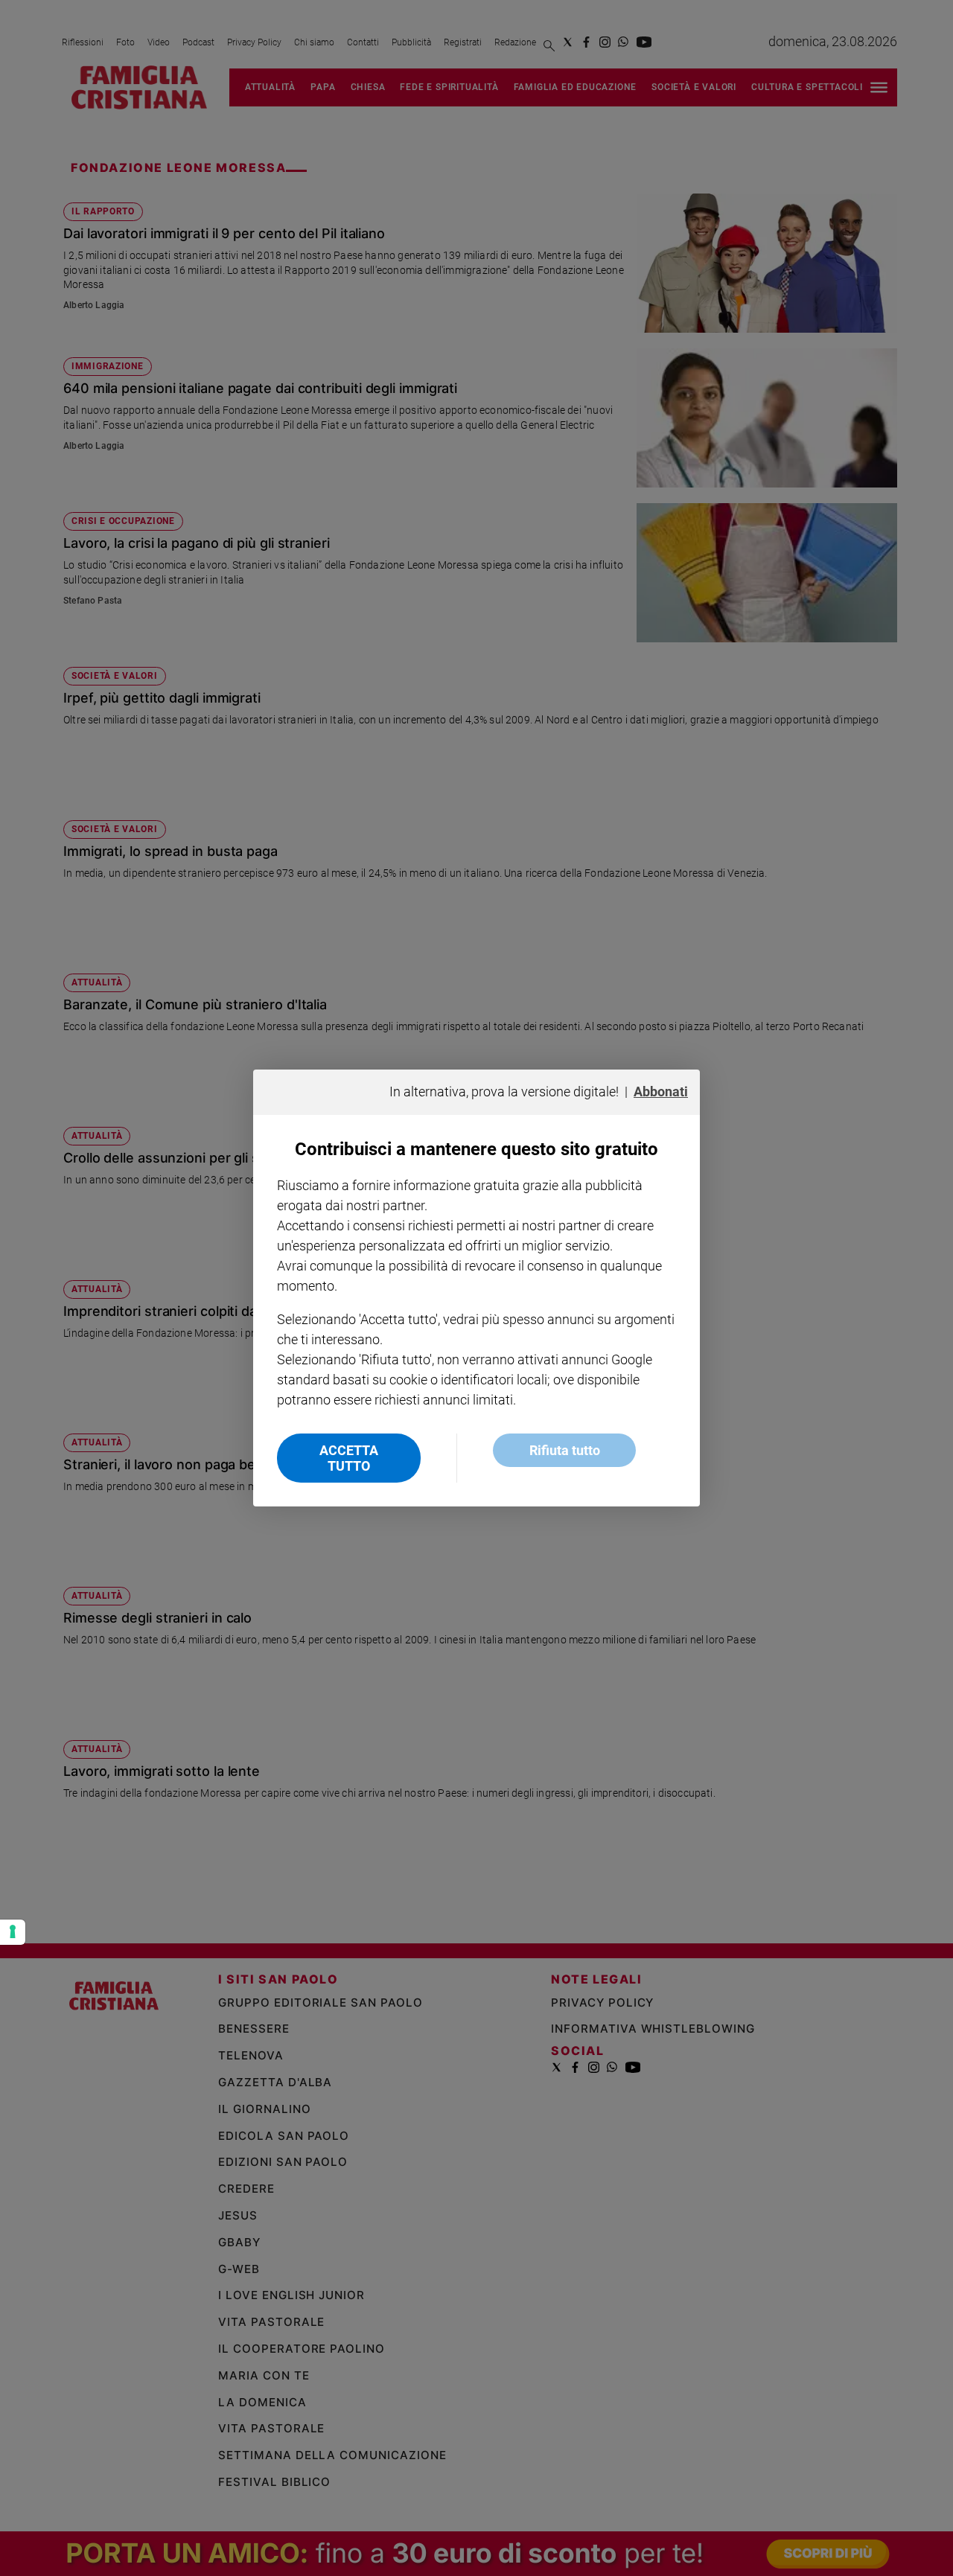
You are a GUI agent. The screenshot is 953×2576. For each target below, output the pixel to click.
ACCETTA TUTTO (349, 1458)
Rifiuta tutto (565, 1450)
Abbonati (661, 1092)
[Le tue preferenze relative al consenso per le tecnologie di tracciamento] (13, 1932)
